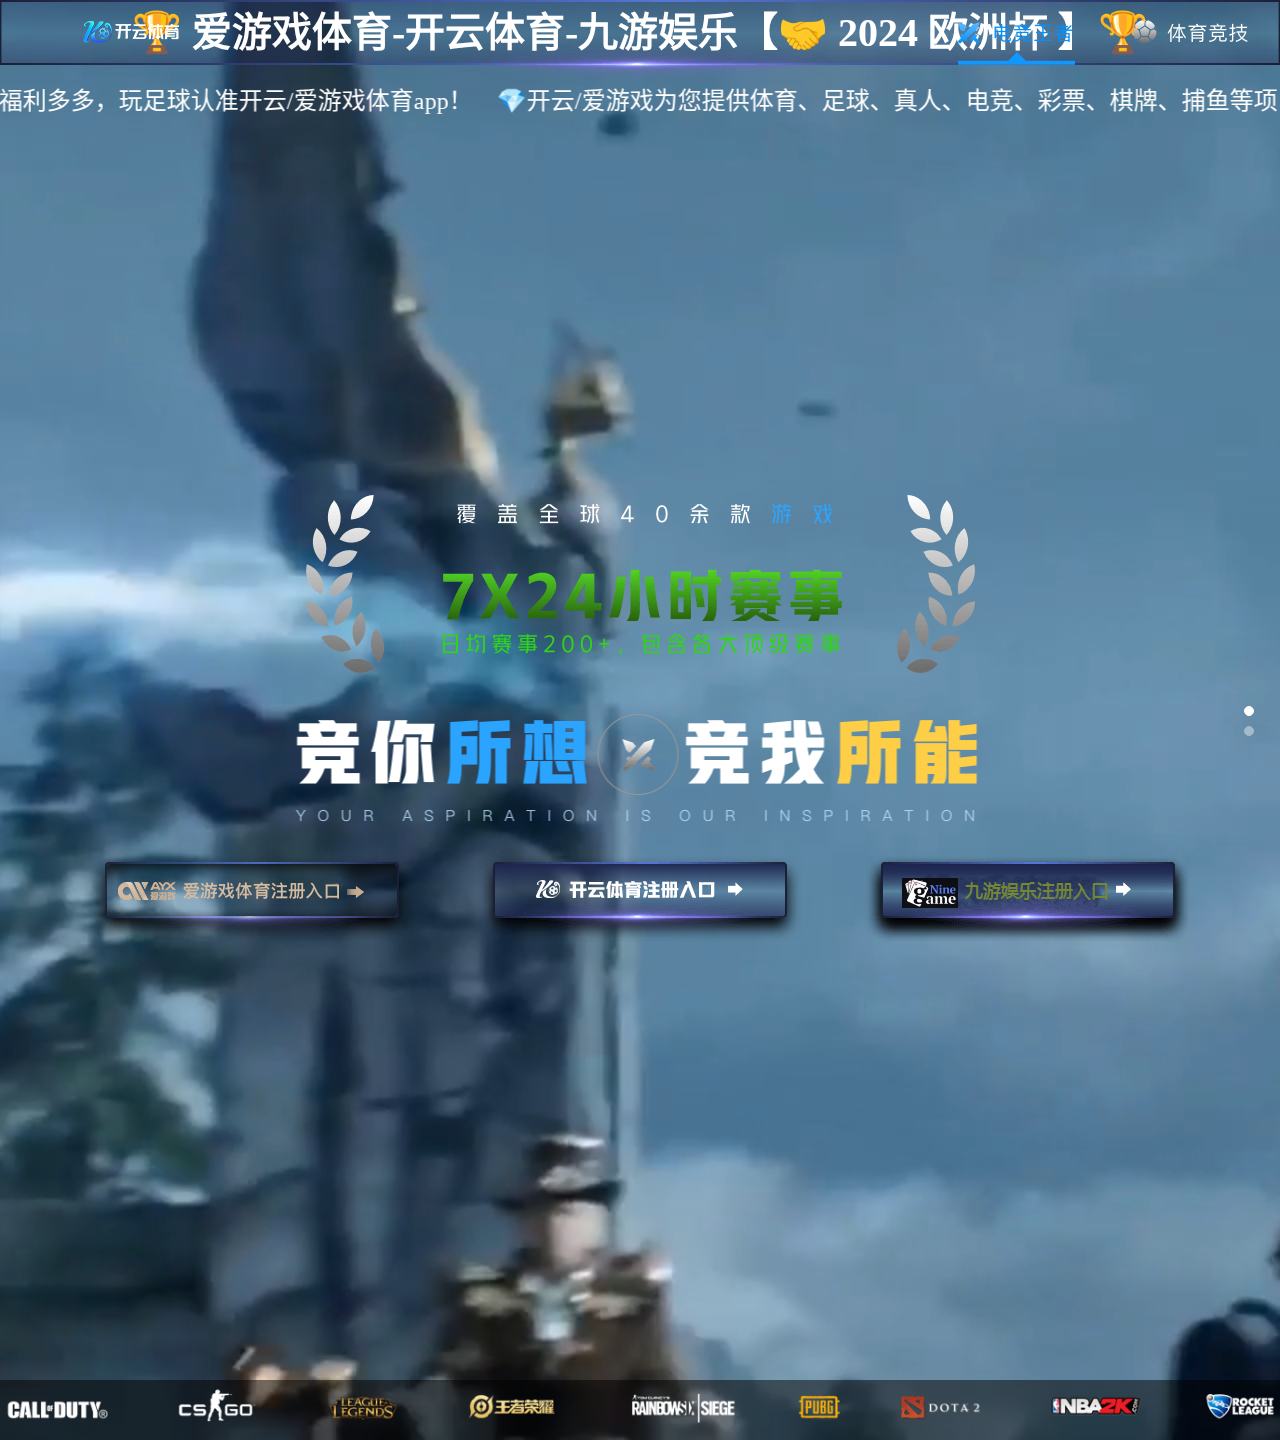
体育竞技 (1191, 33)
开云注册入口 (640, 899)
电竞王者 (1016, 33)
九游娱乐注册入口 (1028, 899)
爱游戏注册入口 (252, 899)
